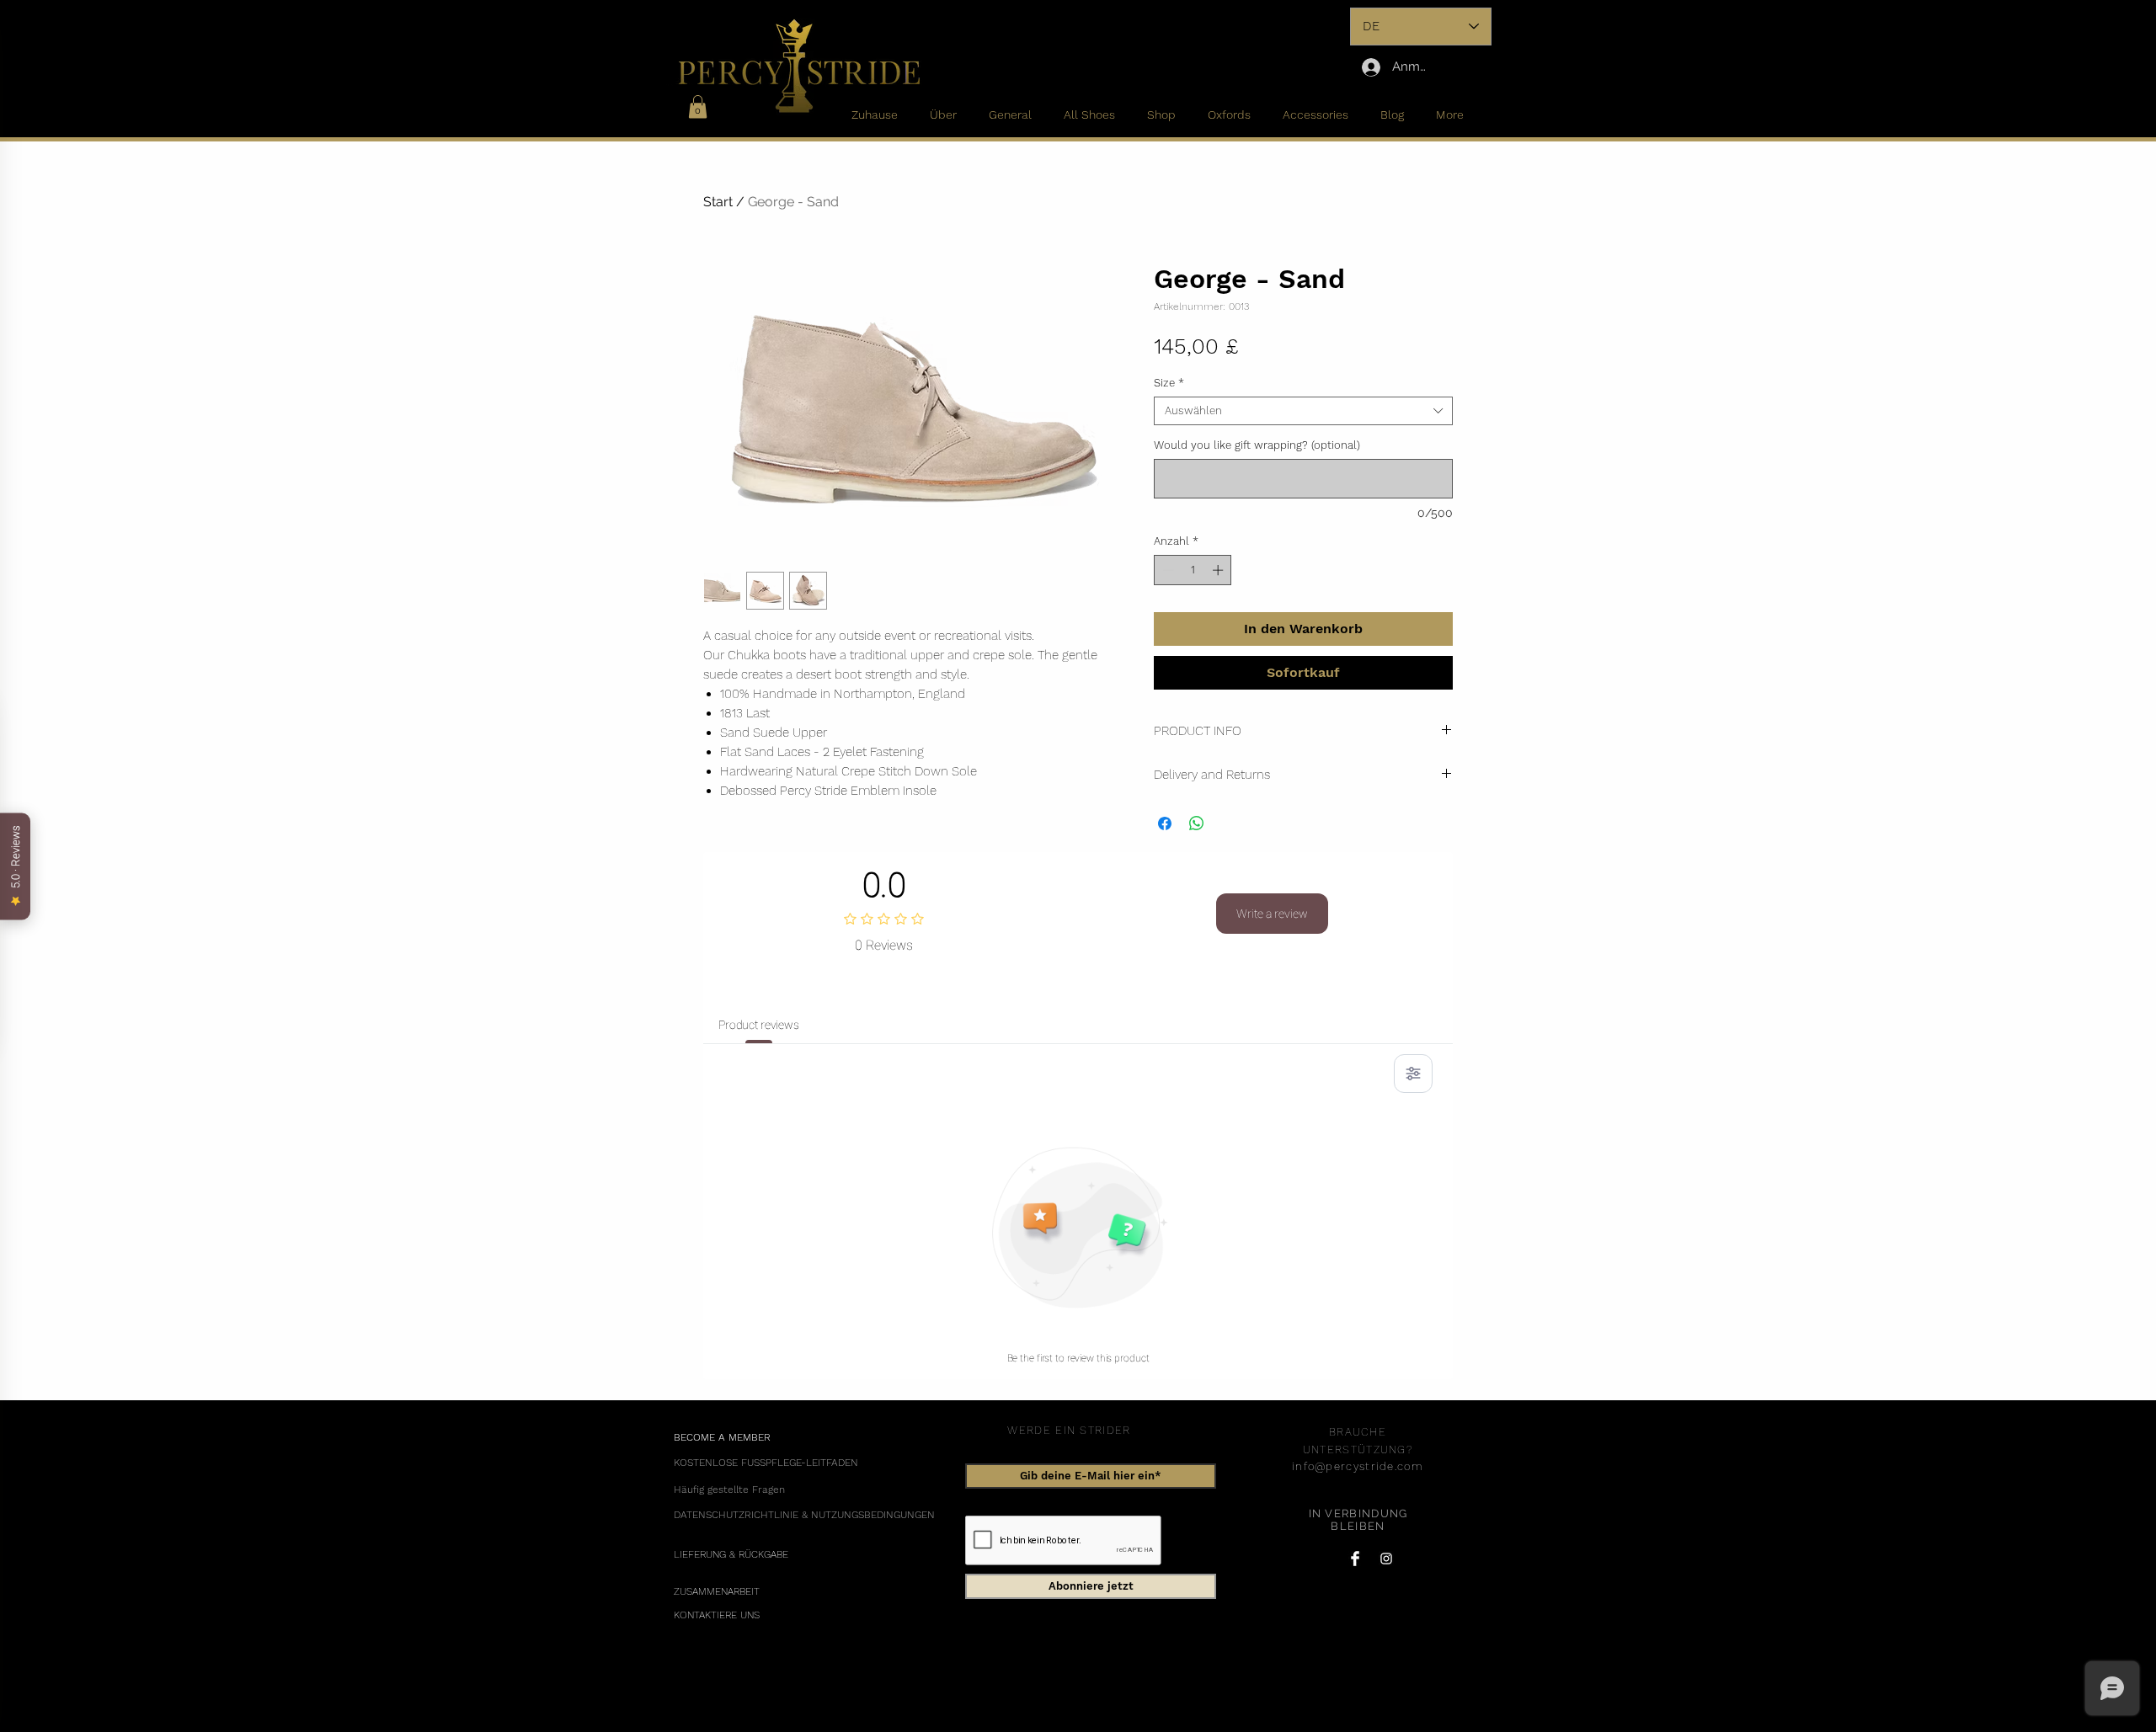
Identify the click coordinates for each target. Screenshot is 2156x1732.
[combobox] (1303, 411)
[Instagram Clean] (1386, 1559)
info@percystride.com (1358, 1466)
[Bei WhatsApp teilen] (1197, 823)
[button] (698, 107)
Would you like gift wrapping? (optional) (1257, 445)
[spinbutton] (1193, 570)
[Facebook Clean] (1355, 1559)
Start (718, 202)
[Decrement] (1166, 570)
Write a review (1272, 914)
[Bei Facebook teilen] (1165, 823)
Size (1169, 383)
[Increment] (1219, 570)
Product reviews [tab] (759, 1025)
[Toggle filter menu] (1413, 1074)
